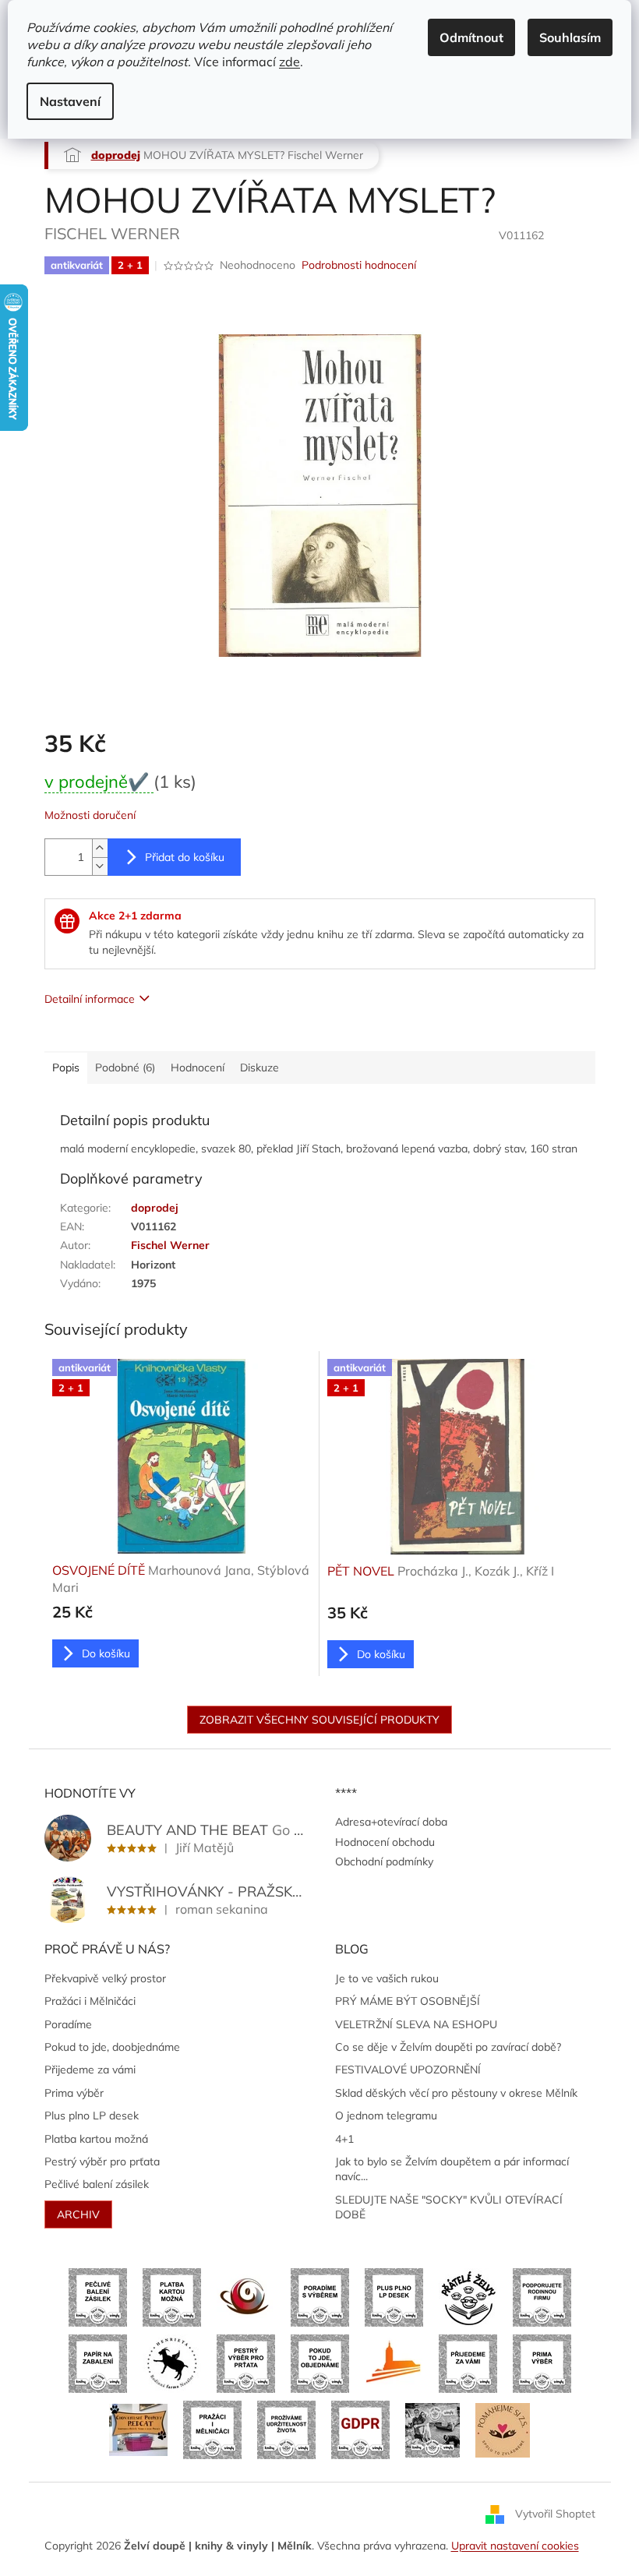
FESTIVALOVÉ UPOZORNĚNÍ (408, 2070)
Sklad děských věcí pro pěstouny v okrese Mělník (456, 2093)
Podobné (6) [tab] (125, 1067)
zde (289, 62)
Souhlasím (570, 37)
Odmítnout (471, 37)
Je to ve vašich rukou (387, 1978)
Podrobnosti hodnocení (359, 265)
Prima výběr (74, 2093)
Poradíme (68, 2024)
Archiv (78, 2214)
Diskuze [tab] (259, 1067)
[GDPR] (360, 2429)
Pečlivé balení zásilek (97, 2184)
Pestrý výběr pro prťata (102, 2161)
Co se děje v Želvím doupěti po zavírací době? (448, 2047)
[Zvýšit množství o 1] (100, 848)
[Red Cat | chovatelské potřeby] (138, 2429)
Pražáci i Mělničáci (90, 2001)
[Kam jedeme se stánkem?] (432, 2429)
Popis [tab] (66, 1067)
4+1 (344, 2139)
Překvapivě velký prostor (105, 1978)
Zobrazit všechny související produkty (319, 1720)
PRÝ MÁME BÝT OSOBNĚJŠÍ (408, 2001)
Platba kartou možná (96, 2139)
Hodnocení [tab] (198, 1067)
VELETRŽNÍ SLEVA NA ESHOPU (416, 2024)
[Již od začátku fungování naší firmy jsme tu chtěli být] (212, 2429)
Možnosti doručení (90, 815)
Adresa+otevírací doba (391, 1822)
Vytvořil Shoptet (555, 2513)
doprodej (155, 1208)
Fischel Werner (170, 1245)
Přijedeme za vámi (90, 2070)
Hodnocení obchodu (385, 1842)
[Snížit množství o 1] (100, 866)
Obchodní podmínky (384, 1861)
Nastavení (70, 101)
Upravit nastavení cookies (515, 2546)
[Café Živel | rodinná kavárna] (246, 2296)
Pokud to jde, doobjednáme (112, 2047)
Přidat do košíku (185, 857)
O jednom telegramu (386, 2115)
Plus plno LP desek (92, 2115)
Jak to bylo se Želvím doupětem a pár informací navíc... (452, 2169)
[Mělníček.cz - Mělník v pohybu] (394, 2363)
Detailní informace (90, 999)
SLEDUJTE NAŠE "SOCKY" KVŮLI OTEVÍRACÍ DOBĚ (449, 2207)
